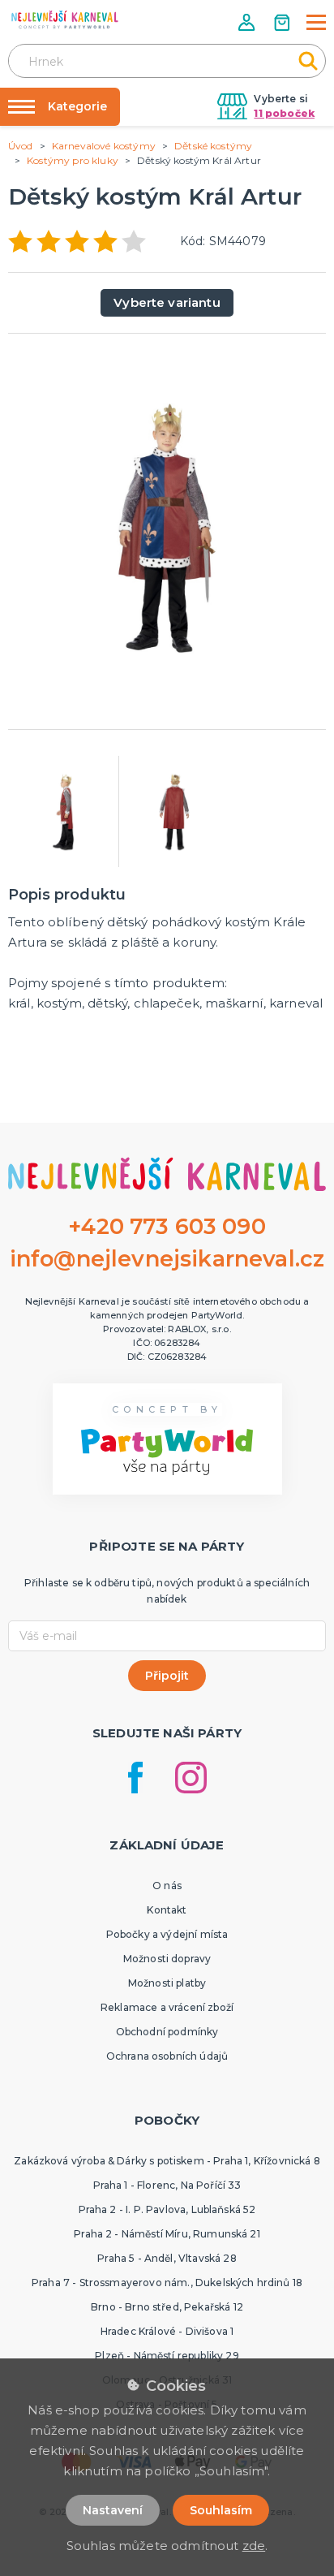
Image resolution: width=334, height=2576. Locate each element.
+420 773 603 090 (167, 1226)
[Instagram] (191, 1778)
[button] (248, 22)
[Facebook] (135, 1778)
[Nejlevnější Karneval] (65, 22)
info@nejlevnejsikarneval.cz (167, 1259)
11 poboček (284, 113)
